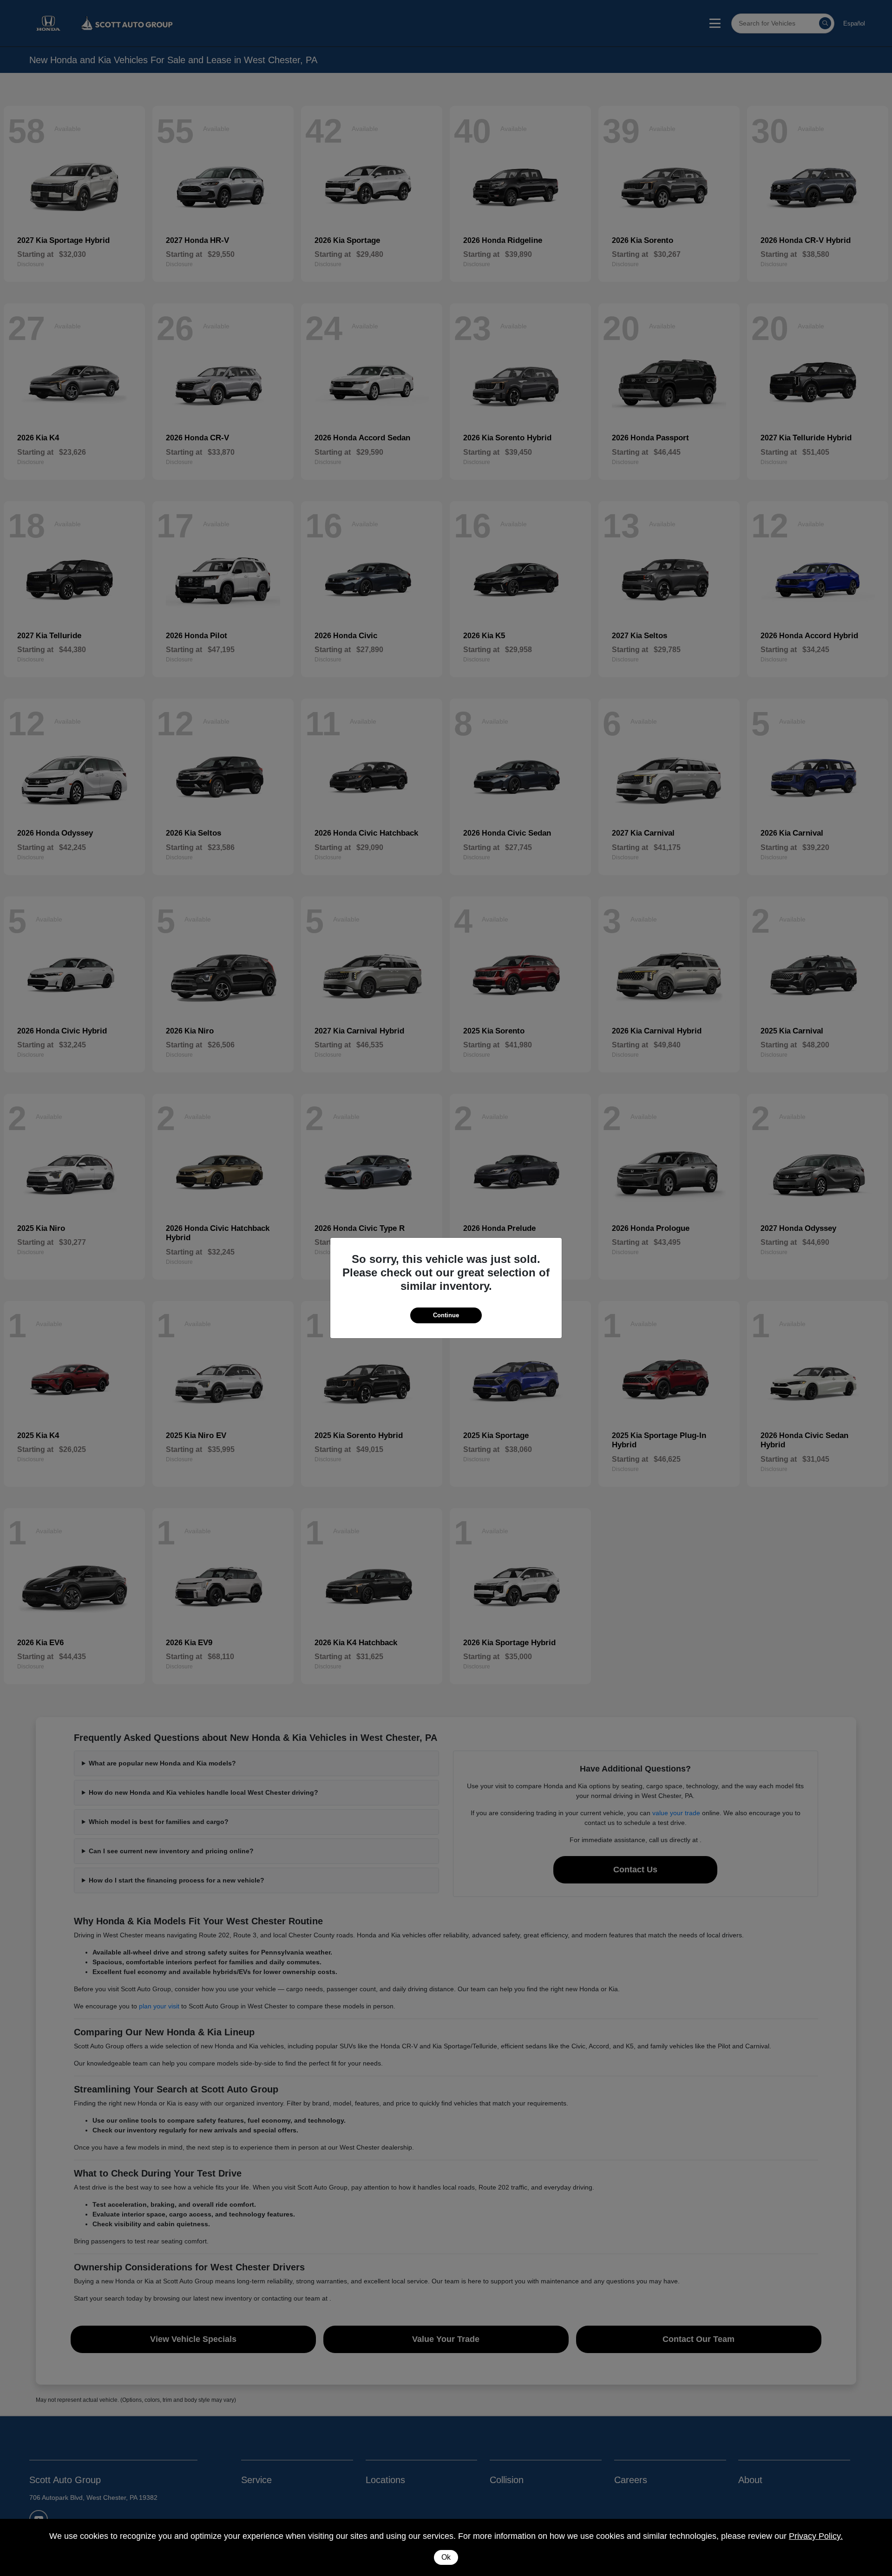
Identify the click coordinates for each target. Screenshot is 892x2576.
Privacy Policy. (816, 2536)
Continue (446, 1315)
